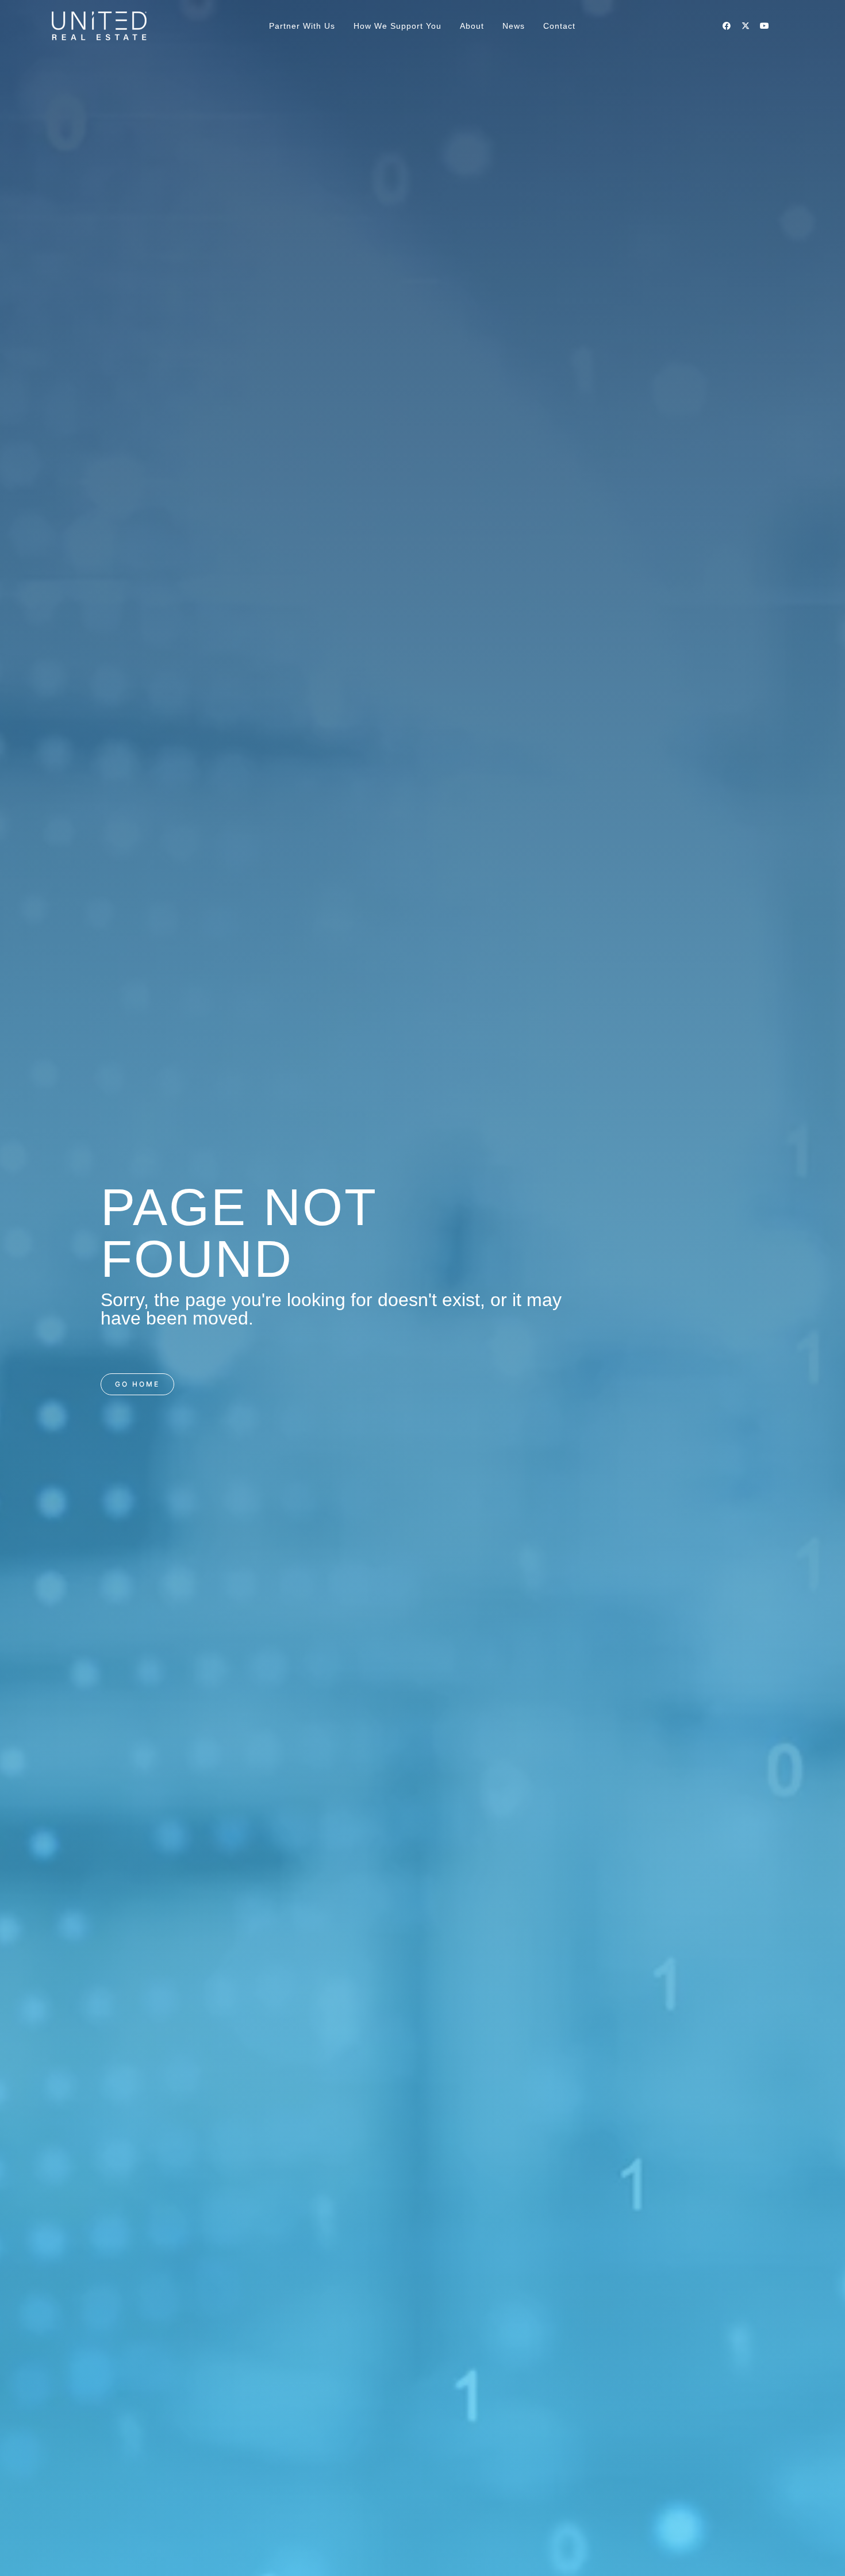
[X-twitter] (746, 26)
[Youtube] (765, 26)
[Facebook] (727, 26)
